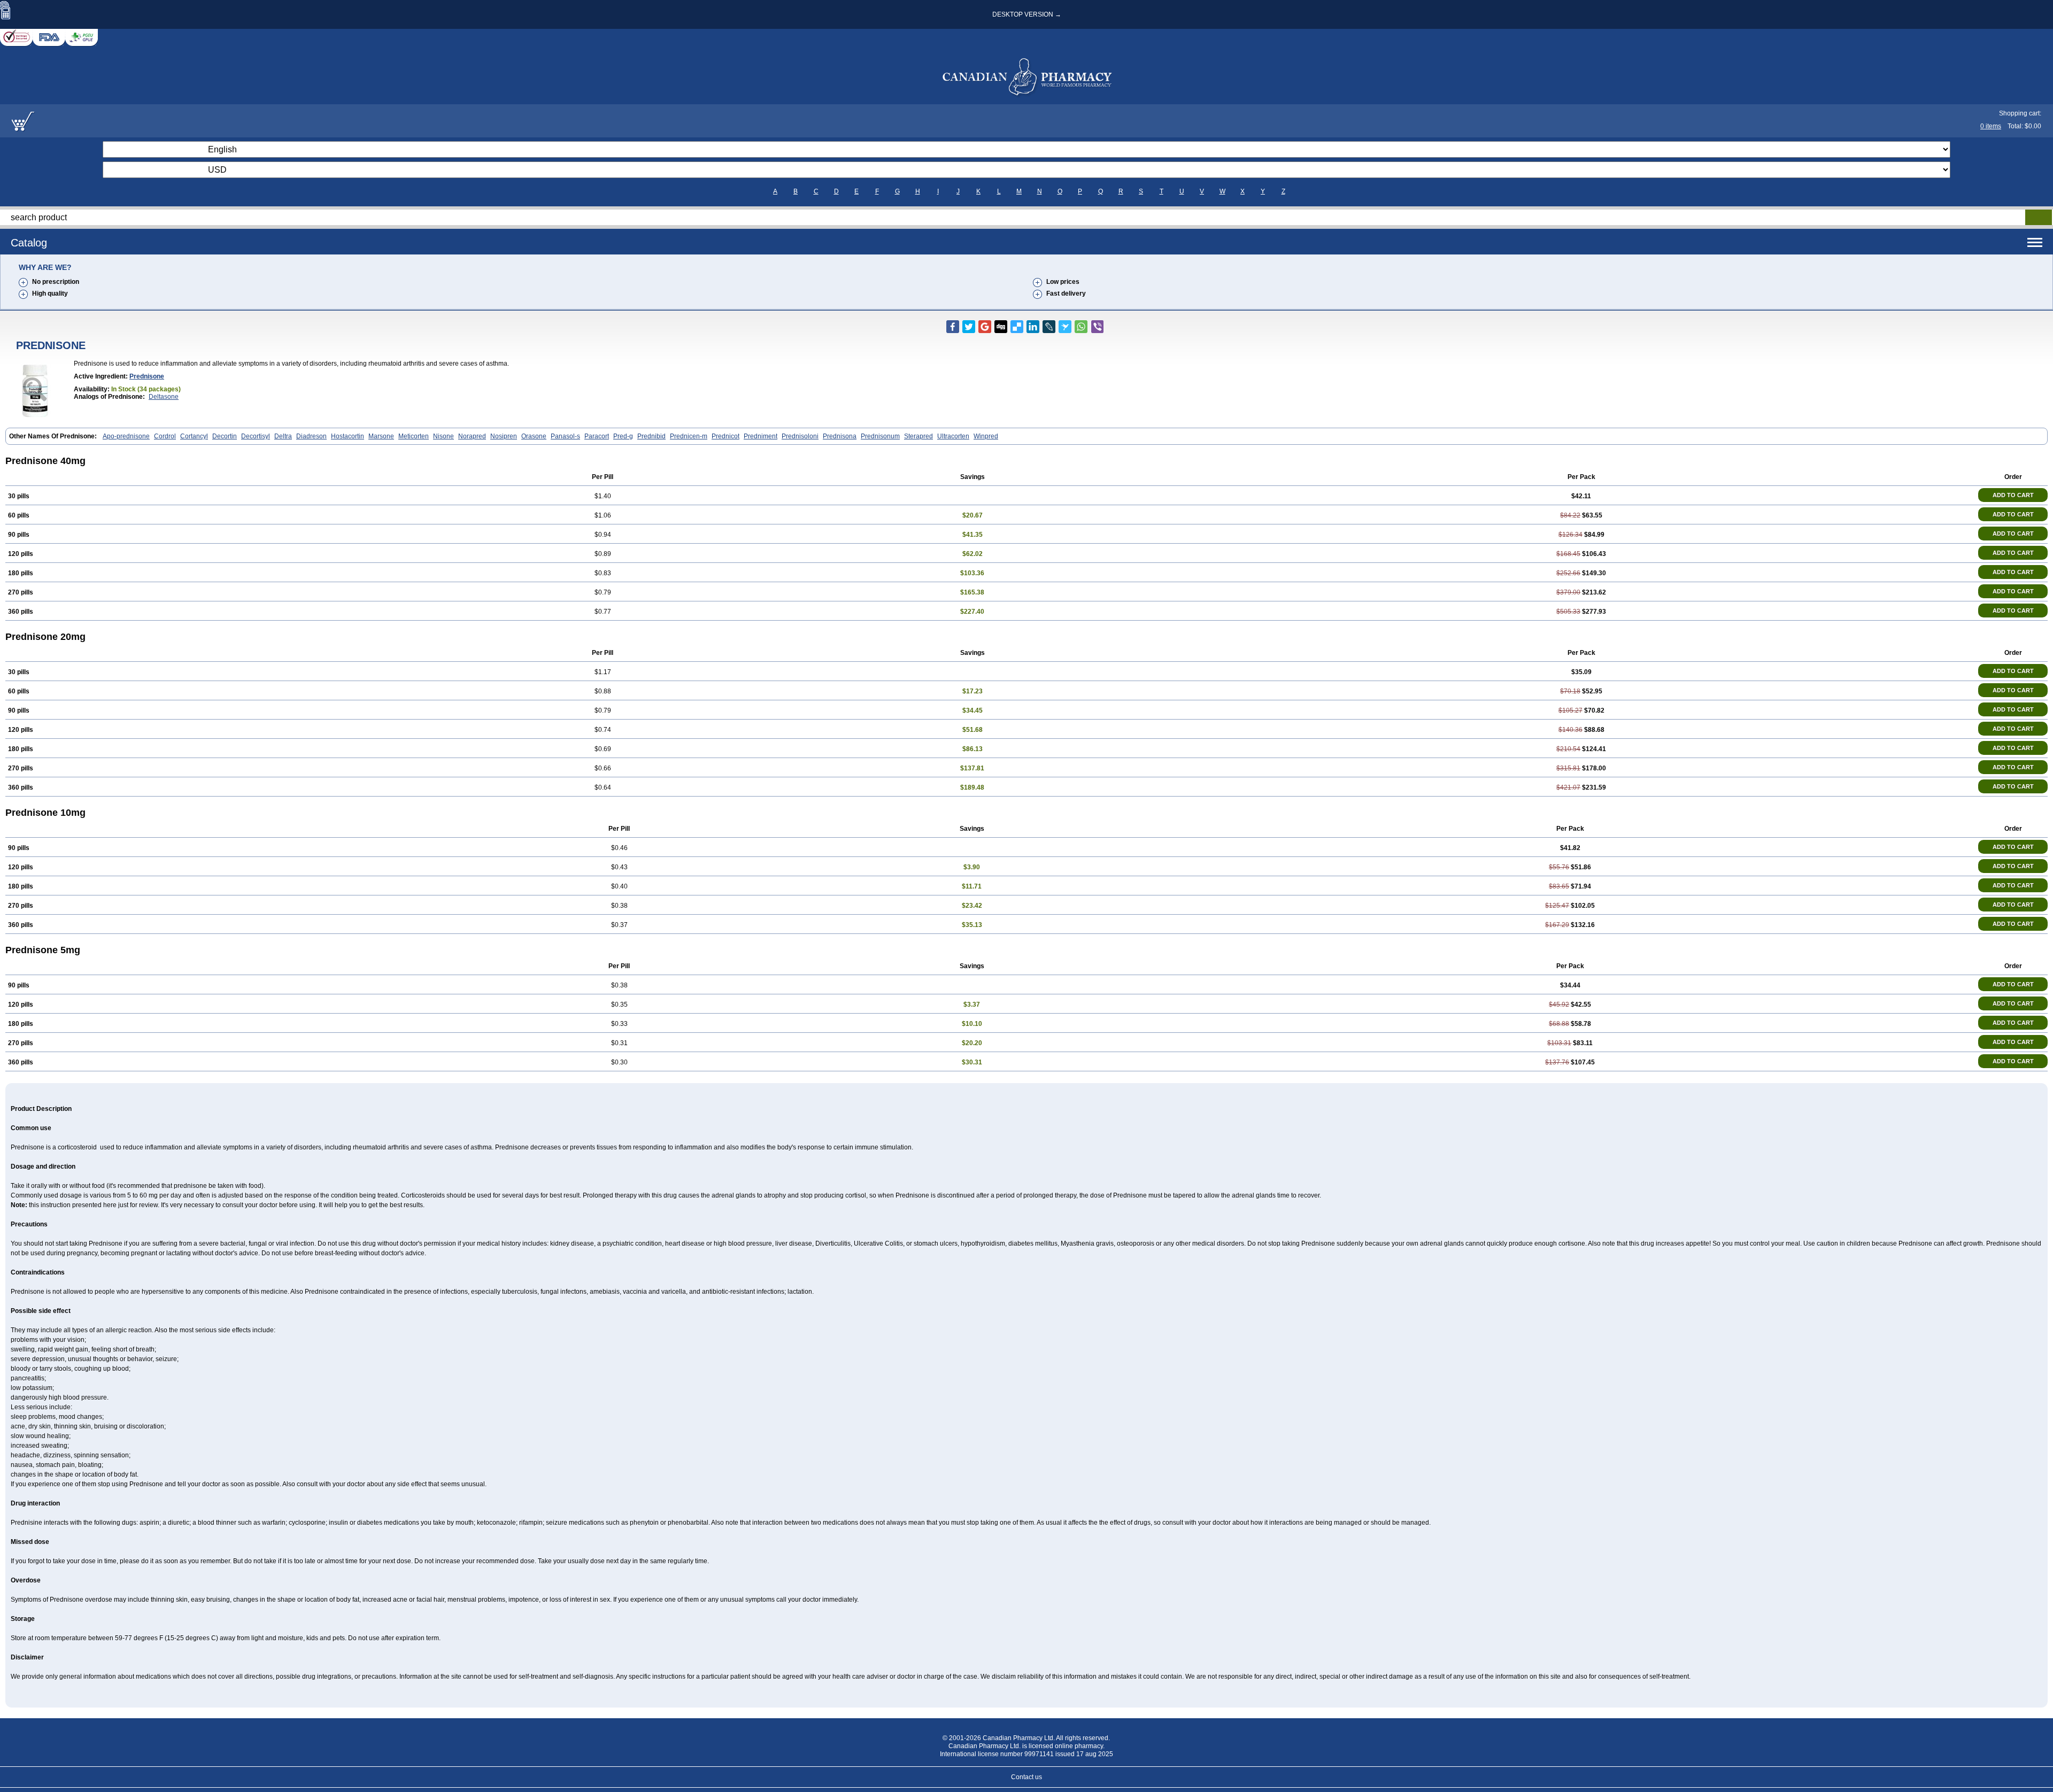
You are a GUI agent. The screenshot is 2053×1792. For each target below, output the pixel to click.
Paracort (597, 436)
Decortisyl (256, 436)
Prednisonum (880, 436)
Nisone (443, 436)
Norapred (472, 436)
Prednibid (651, 436)
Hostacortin (348, 436)
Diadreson (311, 436)
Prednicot (726, 436)
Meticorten (414, 436)
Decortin (225, 436)
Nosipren (504, 436)
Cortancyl (194, 436)
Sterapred (919, 436)
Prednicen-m (689, 436)
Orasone (534, 436)
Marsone (381, 436)
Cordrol (165, 436)
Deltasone (164, 397)
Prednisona (840, 436)
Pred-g (623, 436)
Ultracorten (953, 436)
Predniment (761, 436)
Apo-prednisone (126, 436)
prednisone (147, 376)
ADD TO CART (2013, 495)
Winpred (986, 436)
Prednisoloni (800, 436)
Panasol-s (565, 436)
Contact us (1026, 1777)
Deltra (283, 436)
